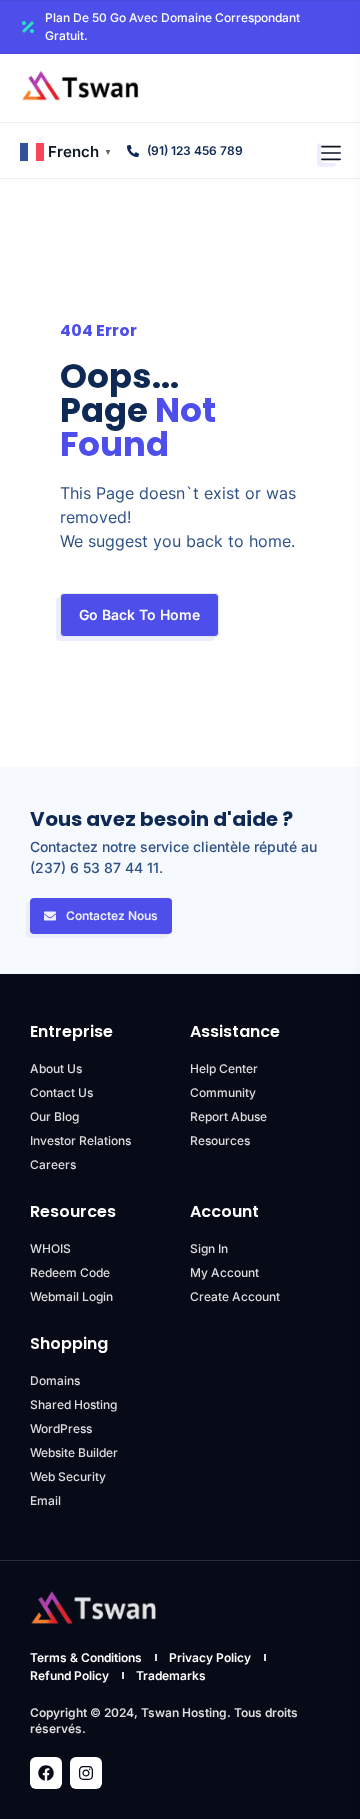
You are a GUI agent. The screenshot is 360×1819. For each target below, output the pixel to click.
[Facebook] (46, 1773)
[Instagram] (86, 1773)
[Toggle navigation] (331, 151)
